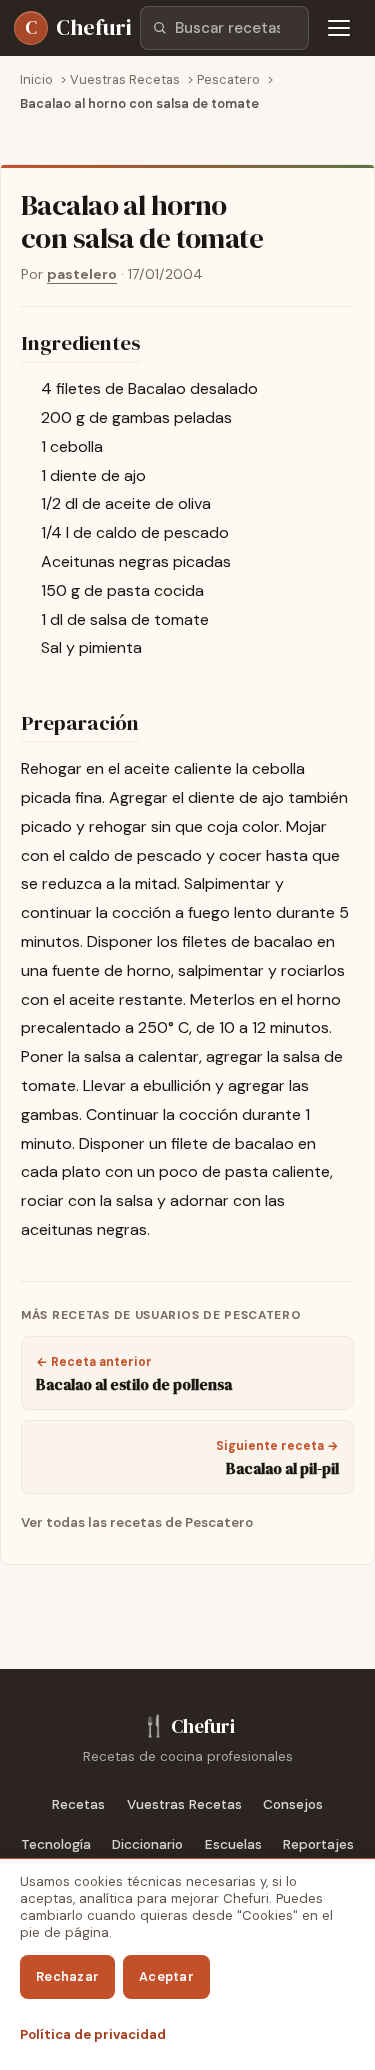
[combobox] (224, 28)
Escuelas (233, 1844)
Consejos (293, 1804)
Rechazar (67, 1976)
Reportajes (318, 1844)
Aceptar (166, 1976)
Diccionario (147, 1844)
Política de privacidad (93, 2034)
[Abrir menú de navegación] (339, 28)
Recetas (78, 1804)
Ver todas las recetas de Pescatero (137, 1522)
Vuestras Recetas (184, 1804)
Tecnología (56, 1844)
